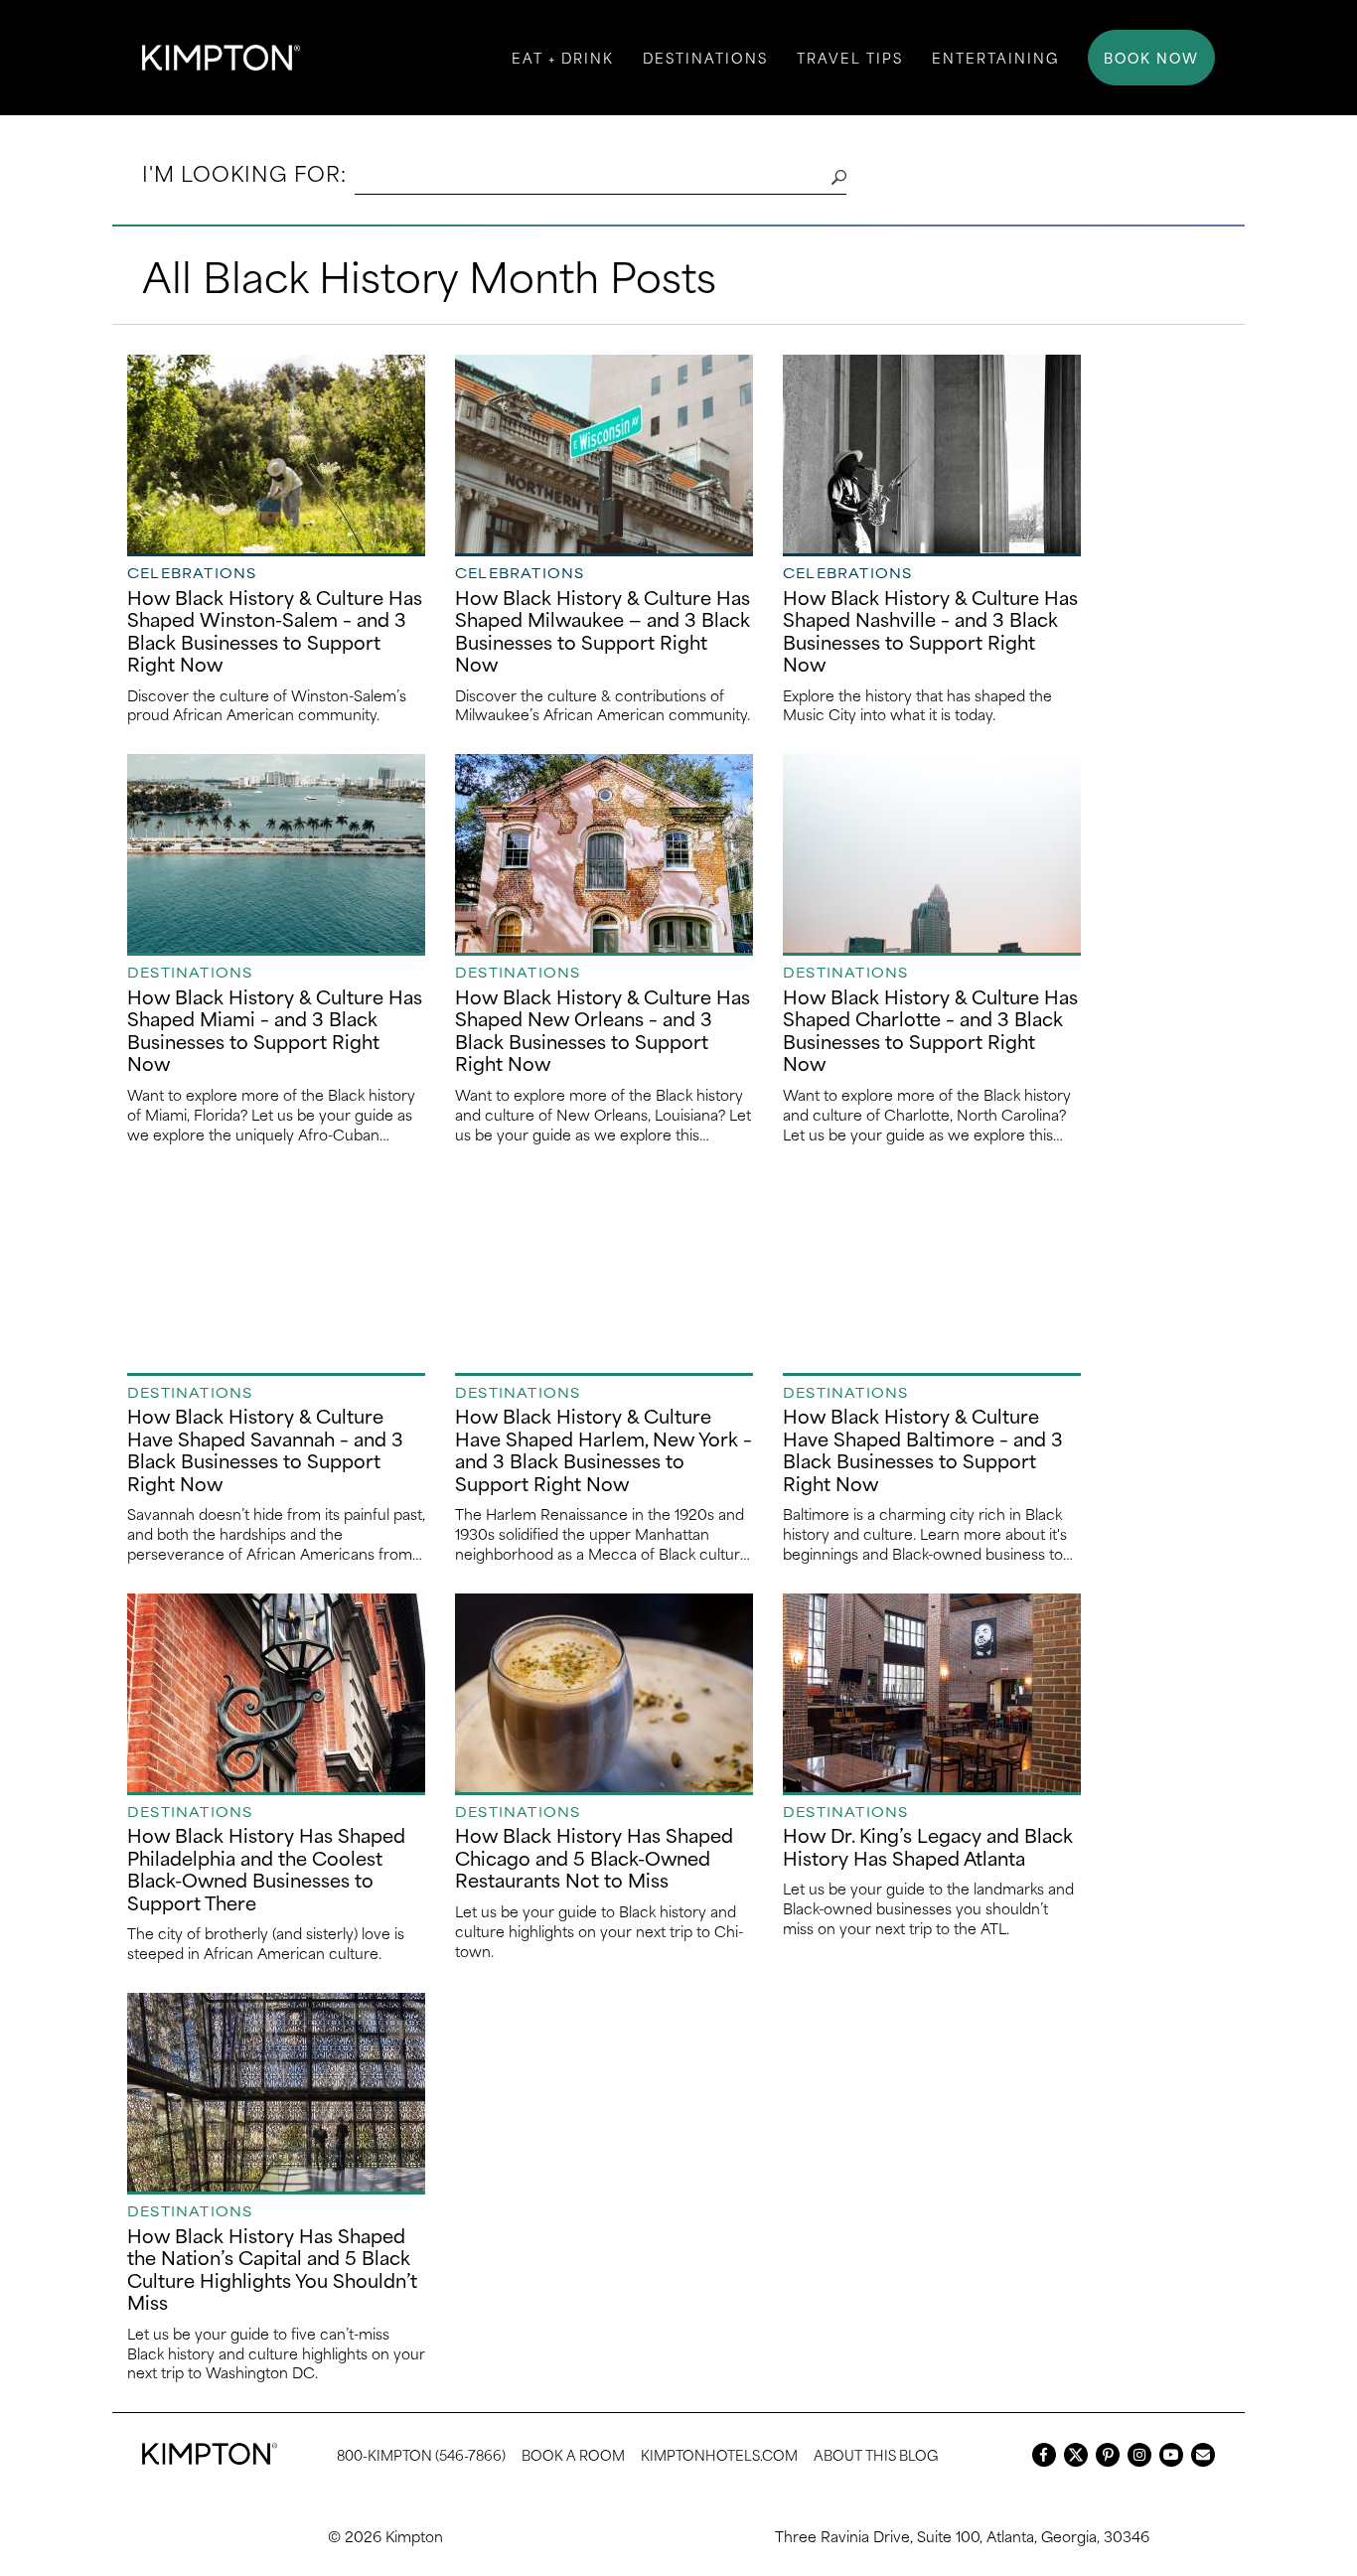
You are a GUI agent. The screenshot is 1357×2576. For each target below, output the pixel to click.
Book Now (1151, 57)
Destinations (705, 57)
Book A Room (573, 2454)
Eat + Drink (563, 57)
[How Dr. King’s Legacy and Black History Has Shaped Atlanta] (932, 1693)
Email (1203, 2455)
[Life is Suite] (221, 58)
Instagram (1139, 2455)
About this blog (876, 2454)
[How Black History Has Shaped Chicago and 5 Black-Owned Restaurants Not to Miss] (604, 1693)
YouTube (1171, 2455)
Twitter (1076, 2455)
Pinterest (1108, 2455)
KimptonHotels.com (719, 2454)
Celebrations (192, 572)
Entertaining (995, 57)
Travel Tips (850, 57)
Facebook (1044, 2455)
